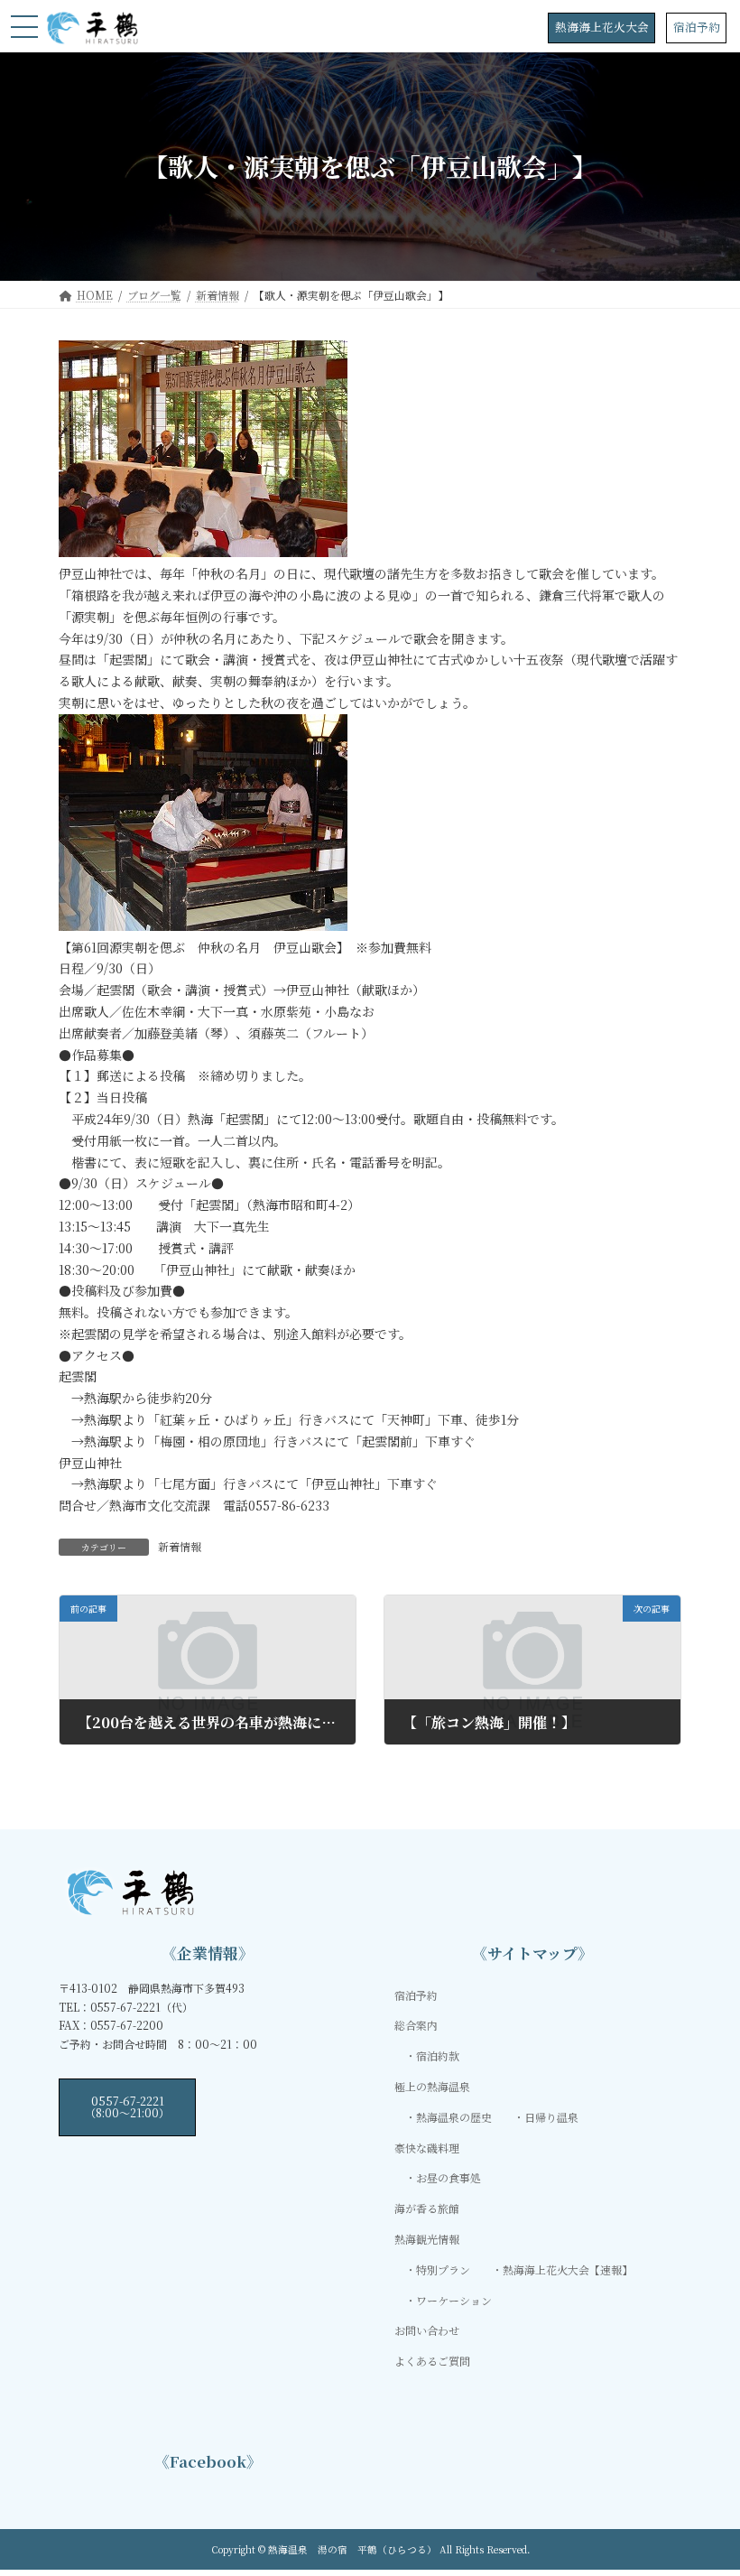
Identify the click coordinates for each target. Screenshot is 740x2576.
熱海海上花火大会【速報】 (568, 2269)
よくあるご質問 (432, 2361)
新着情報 (180, 1546)
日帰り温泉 (551, 2117)
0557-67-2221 (127, 2106)
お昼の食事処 (449, 2177)
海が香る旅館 (427, 2208)
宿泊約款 (438, 2055)
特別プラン (443, 2269)
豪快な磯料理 (427, 2147)
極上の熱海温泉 (432, 2086)
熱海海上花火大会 (602, 27)
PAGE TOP (706, 2481)
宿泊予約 (697, 27)
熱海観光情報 (427, 2239)
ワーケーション (454, 2299)
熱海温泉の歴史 (454, 2117)
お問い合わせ (427, 2330)
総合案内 (416, 2025)
